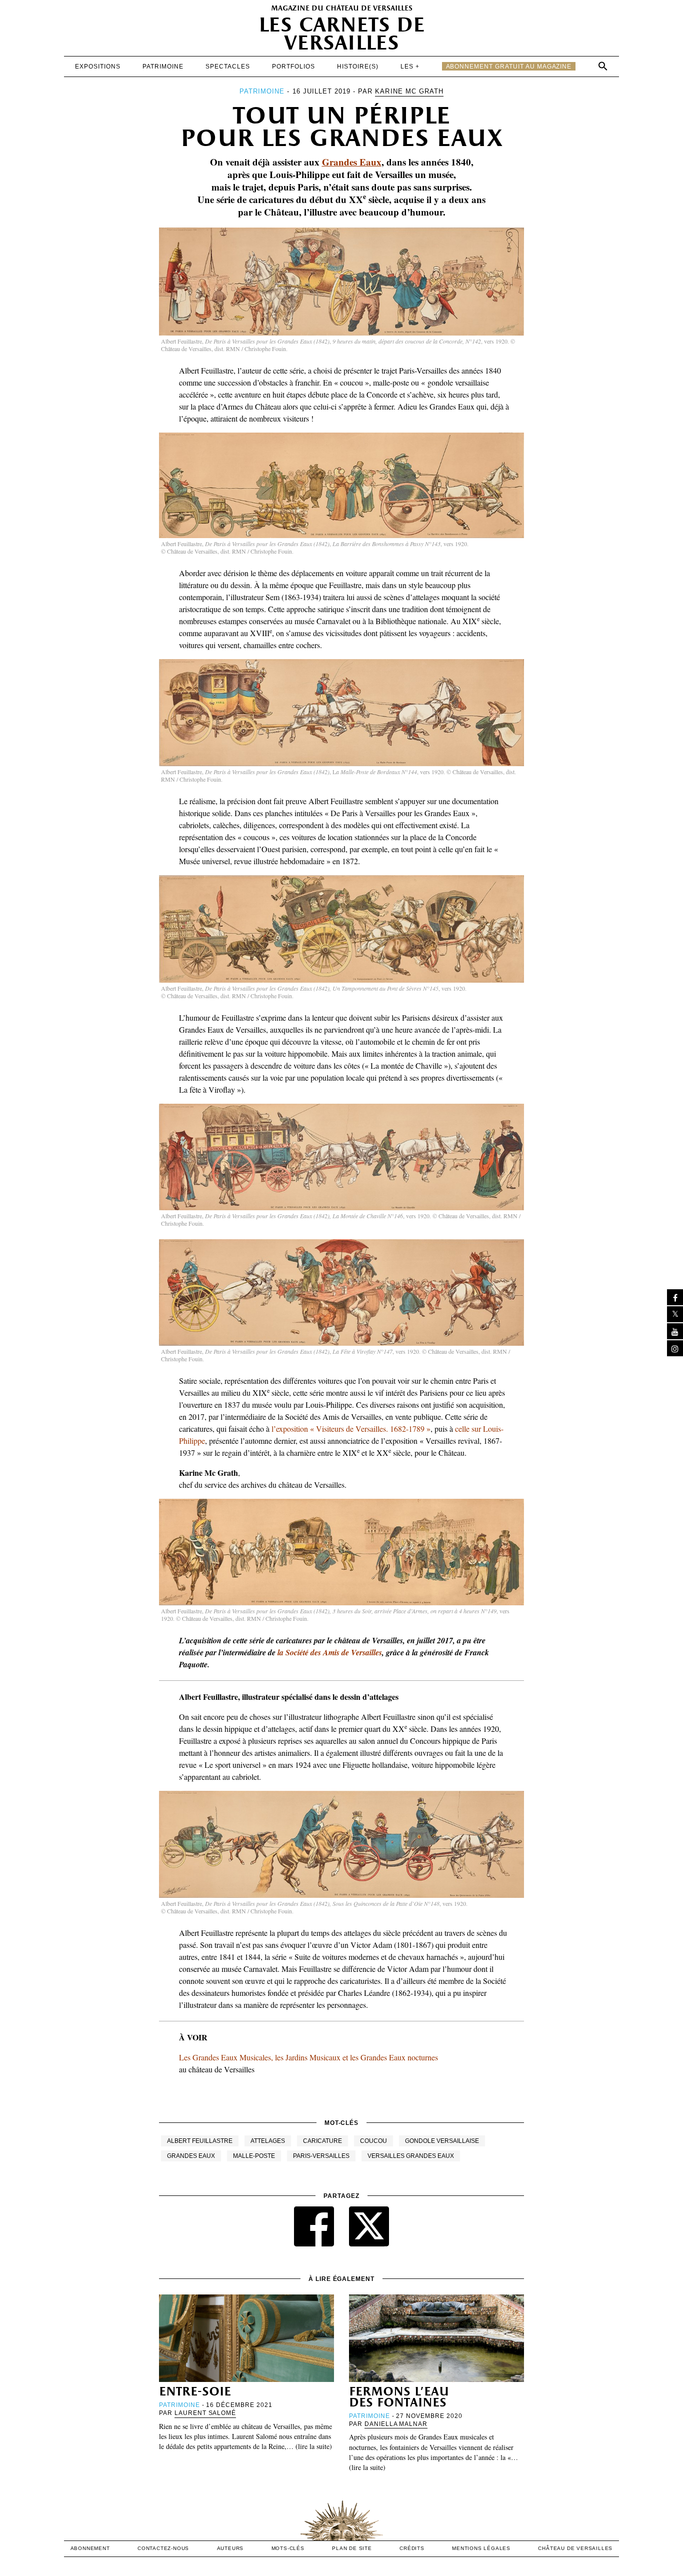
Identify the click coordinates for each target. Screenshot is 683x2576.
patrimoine (163, 67)
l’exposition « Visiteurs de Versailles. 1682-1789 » (351, 1429)
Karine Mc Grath (409, 91)
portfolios (293, 67)
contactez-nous (163, 2548)
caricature (322, 2141)
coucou (373, 2141)
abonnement (90, 2548)
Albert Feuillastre (200, 2141)
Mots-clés (288, 2548)
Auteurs (230, 2548)
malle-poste (254, 2156)
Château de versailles (575, 2548)
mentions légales (481, 2548)
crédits (412, 2548)
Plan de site (352, 2548)
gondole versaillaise (442, 2141)
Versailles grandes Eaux (411, 2156)
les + (410, 67)
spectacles (228, 67)
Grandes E (344, 162)
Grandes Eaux (191, 2156)
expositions (98, 67)
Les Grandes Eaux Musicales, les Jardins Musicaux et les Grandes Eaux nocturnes (308, 2057)
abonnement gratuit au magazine (509, 67)
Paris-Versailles (321, 2156)
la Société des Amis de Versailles (330, 1652)
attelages (268, 2141)
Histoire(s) (358, 67)
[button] (603, 66)
